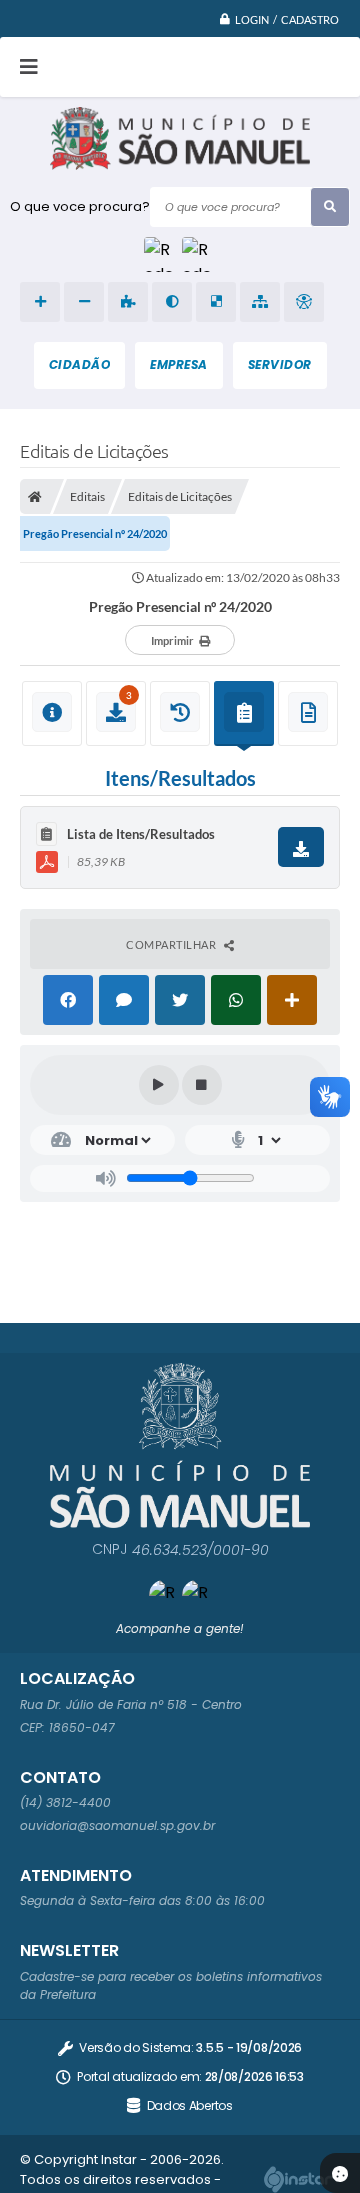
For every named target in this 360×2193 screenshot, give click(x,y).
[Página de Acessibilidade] (304, 302)
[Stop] (202, 1085)
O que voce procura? (80, 206)
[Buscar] (330, 207)
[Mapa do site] (260, 302)
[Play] (159, 1085)
